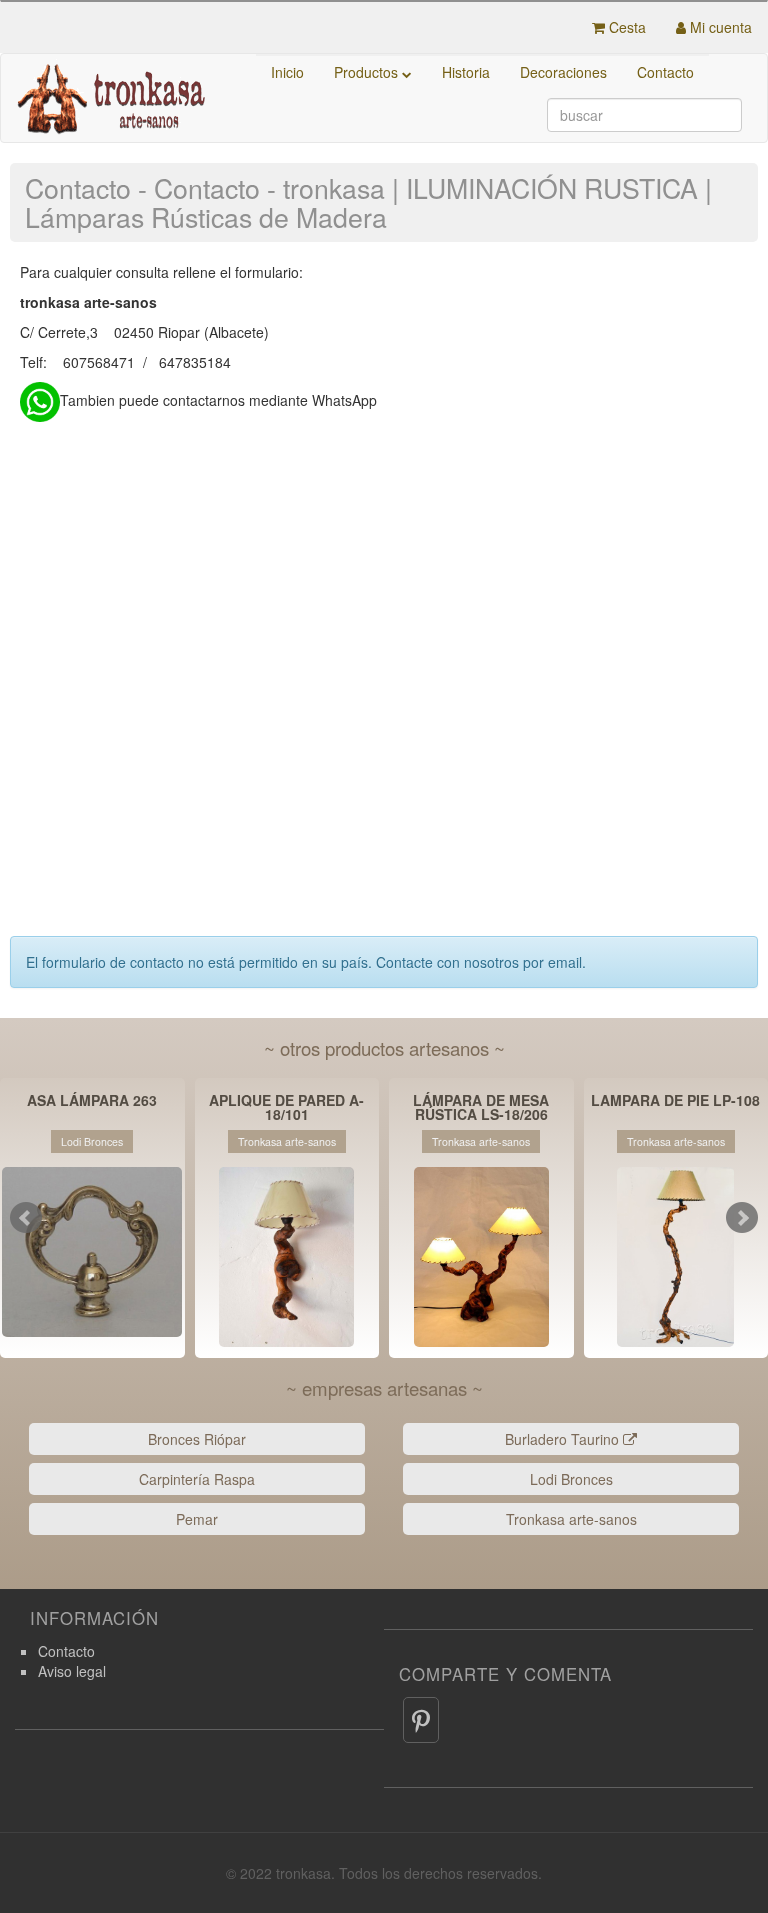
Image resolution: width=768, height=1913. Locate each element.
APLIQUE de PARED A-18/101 (286, 1107)
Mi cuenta (719, 27)
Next (742, 1218)
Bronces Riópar (197, 1439)
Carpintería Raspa (197, 1479)
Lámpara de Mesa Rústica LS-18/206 (481, 1107)
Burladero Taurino (564, 1439)
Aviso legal (72, 1671)
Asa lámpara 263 (92, 1101)
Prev (26, 1218)
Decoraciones (563, 72)
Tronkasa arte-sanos (571, 1519)
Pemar (197, 1519)
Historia (466, 72)
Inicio (287, 72)
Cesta (625, 27)
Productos (368, 72)
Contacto (665, 72)
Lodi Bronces (571, 1479)
